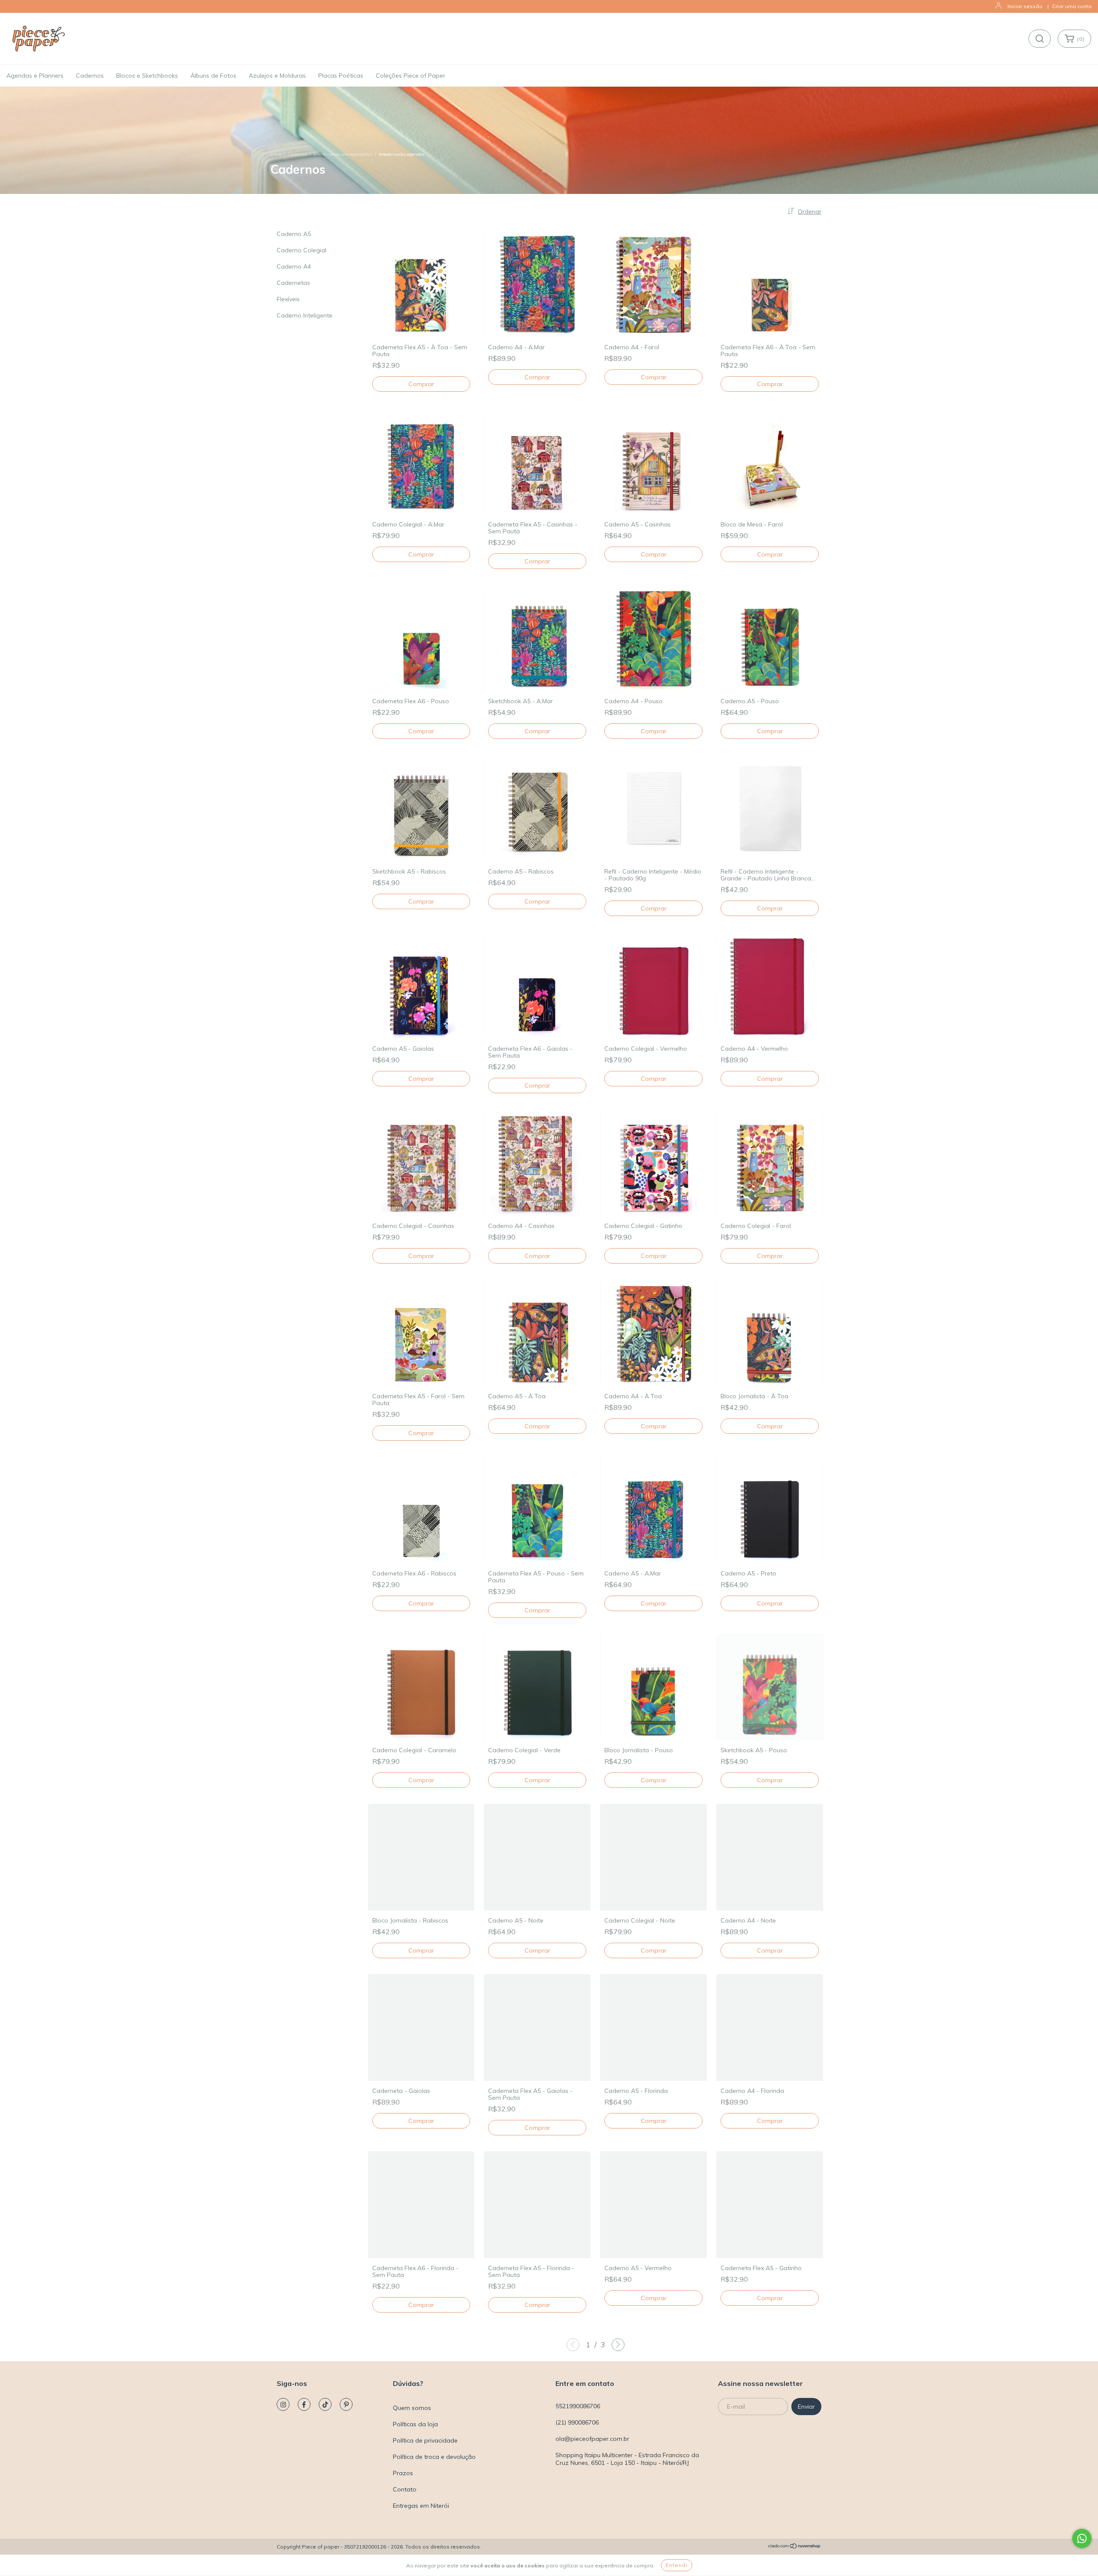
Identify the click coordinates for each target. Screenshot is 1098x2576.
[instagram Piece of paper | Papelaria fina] (283, 2404)
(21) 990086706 (577, 2422)
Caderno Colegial (302, 250)
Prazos (403, 2473)
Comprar (537, 377)
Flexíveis (288, 299)
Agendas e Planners (35, 76)
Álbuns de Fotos (213, 76)
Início (276, 154)
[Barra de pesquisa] (1040, 39)
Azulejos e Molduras (277, 76)
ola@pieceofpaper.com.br (592, 2439)
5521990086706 (578, 2406)
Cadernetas (293, 283)
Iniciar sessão (1025, 6)
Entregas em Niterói (421, 2506)
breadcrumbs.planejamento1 (343, 154)
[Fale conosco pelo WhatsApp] (1082, 2538)
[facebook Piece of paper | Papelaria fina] (304, 2404)
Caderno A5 (294, 234)
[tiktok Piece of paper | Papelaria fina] (325, 2404)
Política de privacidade (425, 2440)
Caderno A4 (294, 266)
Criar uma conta (1072, 6)
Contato (405, 2489)
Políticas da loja (415, 2424)
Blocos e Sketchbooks (147, 76)
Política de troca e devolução (434, 2457)
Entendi (677, 2565)
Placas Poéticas (341, 76)
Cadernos (90, 76)
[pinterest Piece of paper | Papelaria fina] (346, 2404)
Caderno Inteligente (305, 315)
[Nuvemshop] (795, 2547)
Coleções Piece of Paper (410, 76)
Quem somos (412, 2408)
